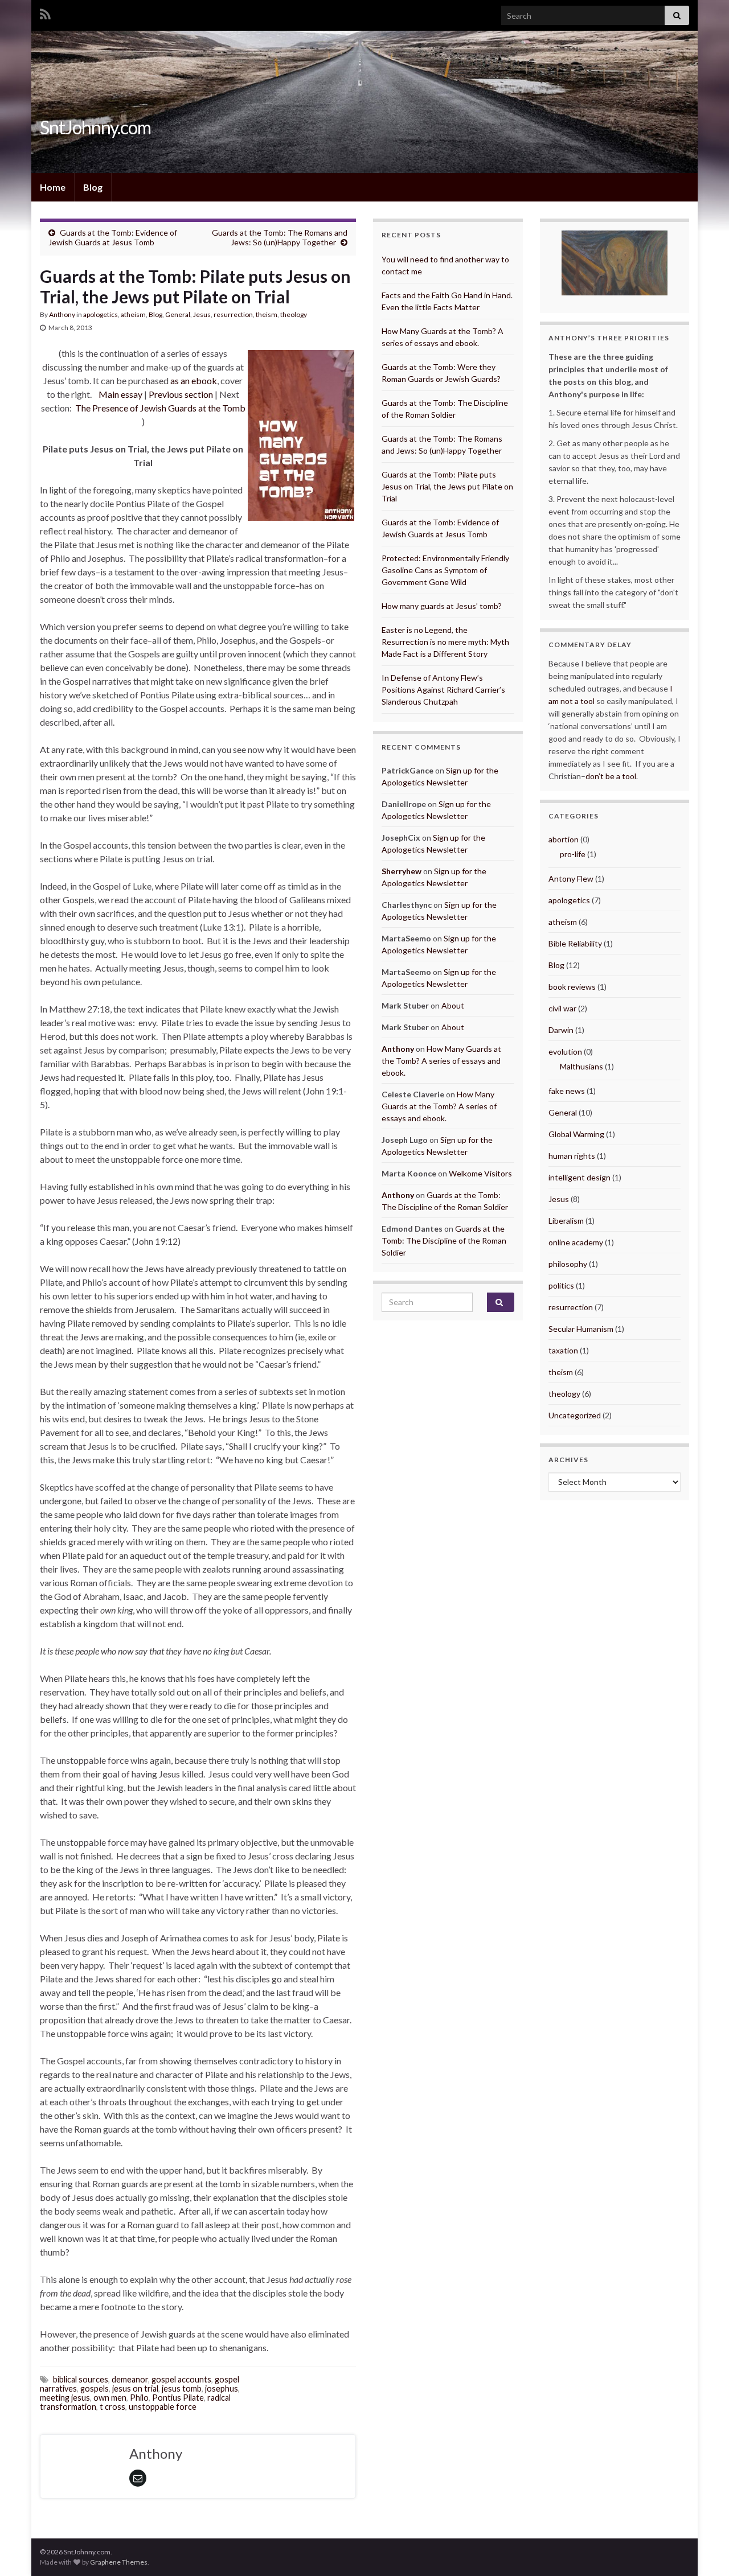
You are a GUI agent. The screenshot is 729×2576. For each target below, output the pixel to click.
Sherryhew (402, 871)
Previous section (181, 394)
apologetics (101, 314)
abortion (564, 839)
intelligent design (579, 1177)
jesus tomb (182, 2388)
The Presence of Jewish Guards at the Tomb (160, 408)
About (453, 1005)
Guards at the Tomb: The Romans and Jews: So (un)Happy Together (280, 237)
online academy (576, 1242)
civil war (562, 1008)
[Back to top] (703, 2550)
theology (294, 314)
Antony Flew (571, 878)
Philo (139, 2398)
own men (110, 2398)
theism (267, 314)
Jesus (202, 314)
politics (561, 1285)
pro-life (573, 854)
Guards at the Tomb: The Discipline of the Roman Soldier (444, 1240)
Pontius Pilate (178, 2398)
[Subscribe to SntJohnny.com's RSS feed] (45, 12)
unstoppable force (163, 2407)
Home (53, 187)
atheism (133, 314)
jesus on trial (135, 2388)
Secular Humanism (581, 1329)
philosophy (568, 1264)
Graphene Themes (119, 2562)
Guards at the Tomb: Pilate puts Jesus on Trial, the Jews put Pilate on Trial (447, 486)
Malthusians (581, 1066)
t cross (112, 2407)
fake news (567, 1091)
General (178, 314)
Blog (93, 187)
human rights (572, 1156)
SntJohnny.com (95, 127)
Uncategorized (575, 1415)
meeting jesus (65, 2398)
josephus (222, 2388)
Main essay (120, 394)
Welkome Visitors (480, 1173)
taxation (563, 1350)
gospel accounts (181, 2379)
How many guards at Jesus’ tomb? (442, 606)
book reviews (572, 987)
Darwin (561, 1030)
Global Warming (576, 1134)
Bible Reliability (575, 943)
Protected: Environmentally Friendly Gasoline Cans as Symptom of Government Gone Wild (445, 570)
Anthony (62, 314)
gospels (95, 2388)
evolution (565, 1052)
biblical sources (81, 2379)
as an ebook (194, 380)
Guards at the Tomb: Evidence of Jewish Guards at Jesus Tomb (113, 237)
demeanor (130, 2379)
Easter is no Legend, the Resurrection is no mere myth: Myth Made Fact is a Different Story (445, 642)
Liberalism (566, 1221)
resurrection (233, 314)
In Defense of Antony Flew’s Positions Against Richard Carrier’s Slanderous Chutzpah (443, 690)
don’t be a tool (611, 776)
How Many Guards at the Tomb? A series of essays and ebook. (441, 1061)
